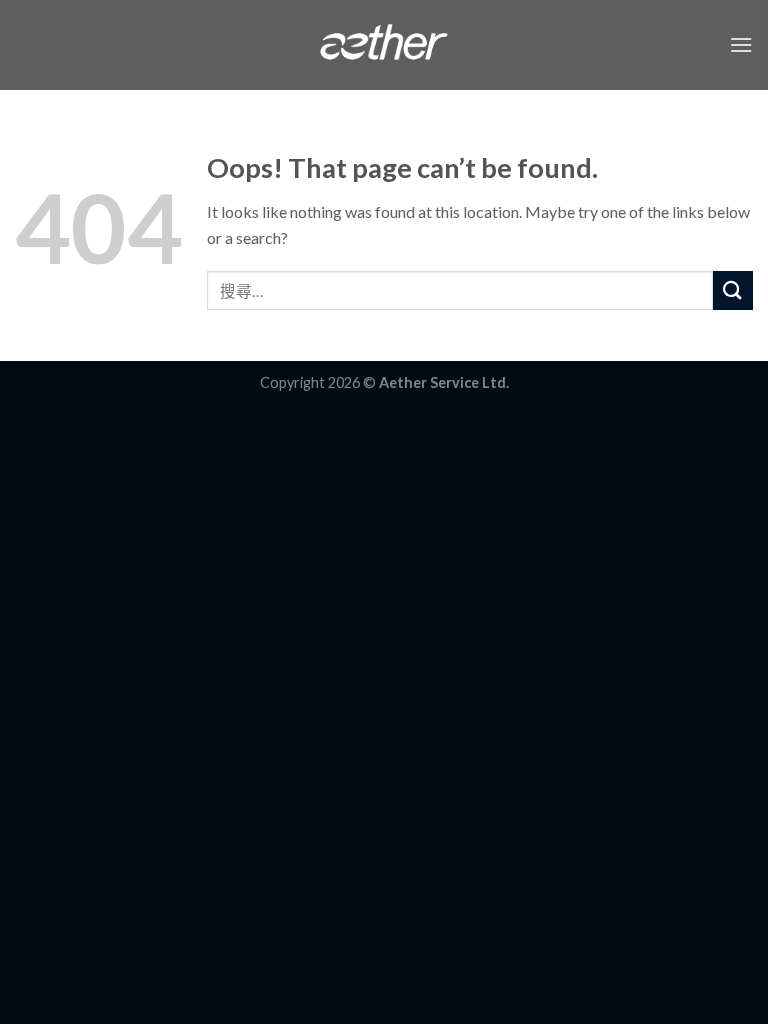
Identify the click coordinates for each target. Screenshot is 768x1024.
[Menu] (741, 44)
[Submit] (733, 290)
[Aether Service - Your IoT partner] (384, 45)
